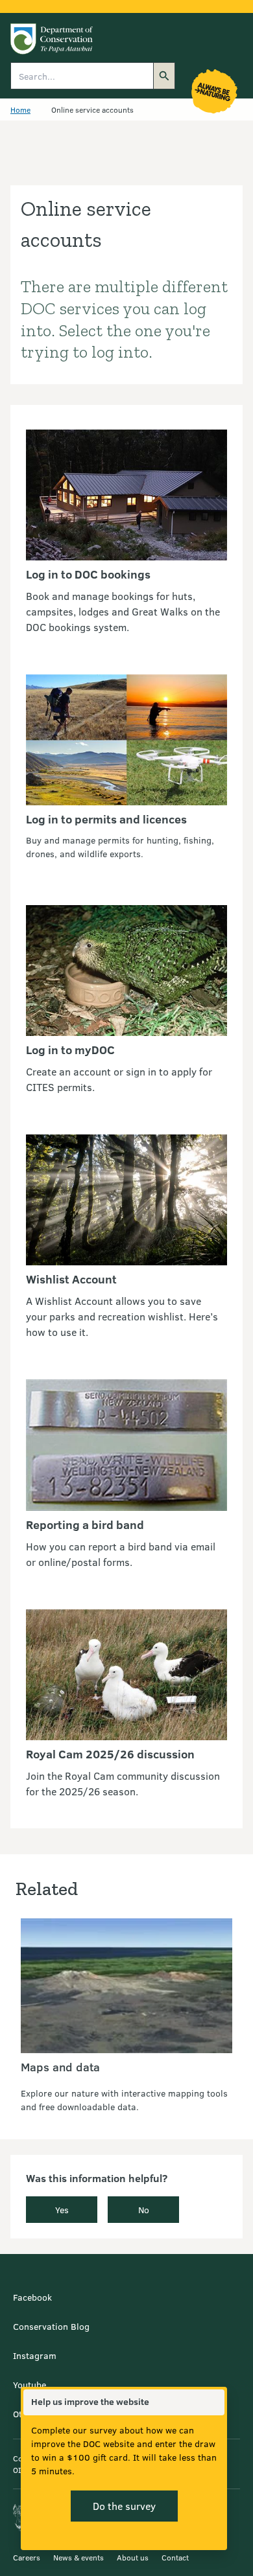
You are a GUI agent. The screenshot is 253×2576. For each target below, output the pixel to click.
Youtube (30, 2385)
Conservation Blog (51, 2326)
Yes (62, 2210)
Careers (27, 2557)
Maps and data (60, 2067)
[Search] (164, 76)
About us (133, 2557)
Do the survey (124, 2506)
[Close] (214, 2402)
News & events (78, 2557)
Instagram (35, 2355)
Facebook (32, 2297)
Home (20, 109)
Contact (175, 2557)
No (144, 2210)
